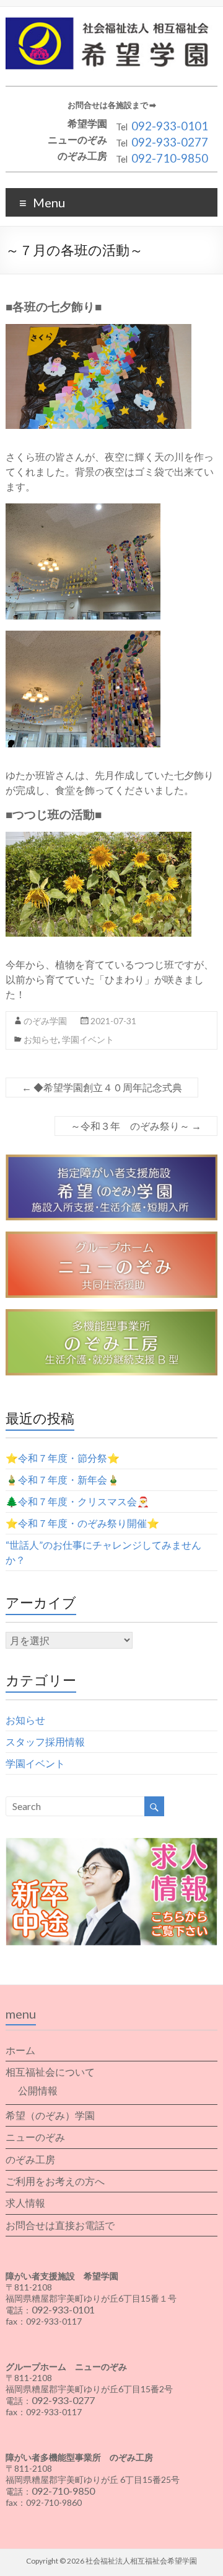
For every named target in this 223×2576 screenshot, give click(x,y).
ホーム (20, 2050)
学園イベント (88, 1039)
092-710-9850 (170, 158)
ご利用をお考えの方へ (55, 2181)
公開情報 (38, 2090)
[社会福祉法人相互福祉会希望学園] (111, 22)
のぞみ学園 (45, 1021)
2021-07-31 (113, 1021)
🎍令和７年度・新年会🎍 (63, 1479)
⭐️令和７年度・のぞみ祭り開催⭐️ (82, 1523)
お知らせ (41, 1039)
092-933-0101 (170, 126)
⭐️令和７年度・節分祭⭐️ (63, 1458)
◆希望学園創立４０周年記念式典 (102, 1087)
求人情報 (25, 2203)
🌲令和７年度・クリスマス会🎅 (77, 1501)
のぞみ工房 (30, 2159)
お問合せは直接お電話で (60, 2225)
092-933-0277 (170, 142)
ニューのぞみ (35, 2137)
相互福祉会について (50, 2072)
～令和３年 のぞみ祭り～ (136, 1126)
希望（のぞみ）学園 (50, 2115)
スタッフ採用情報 (45, 1741)
